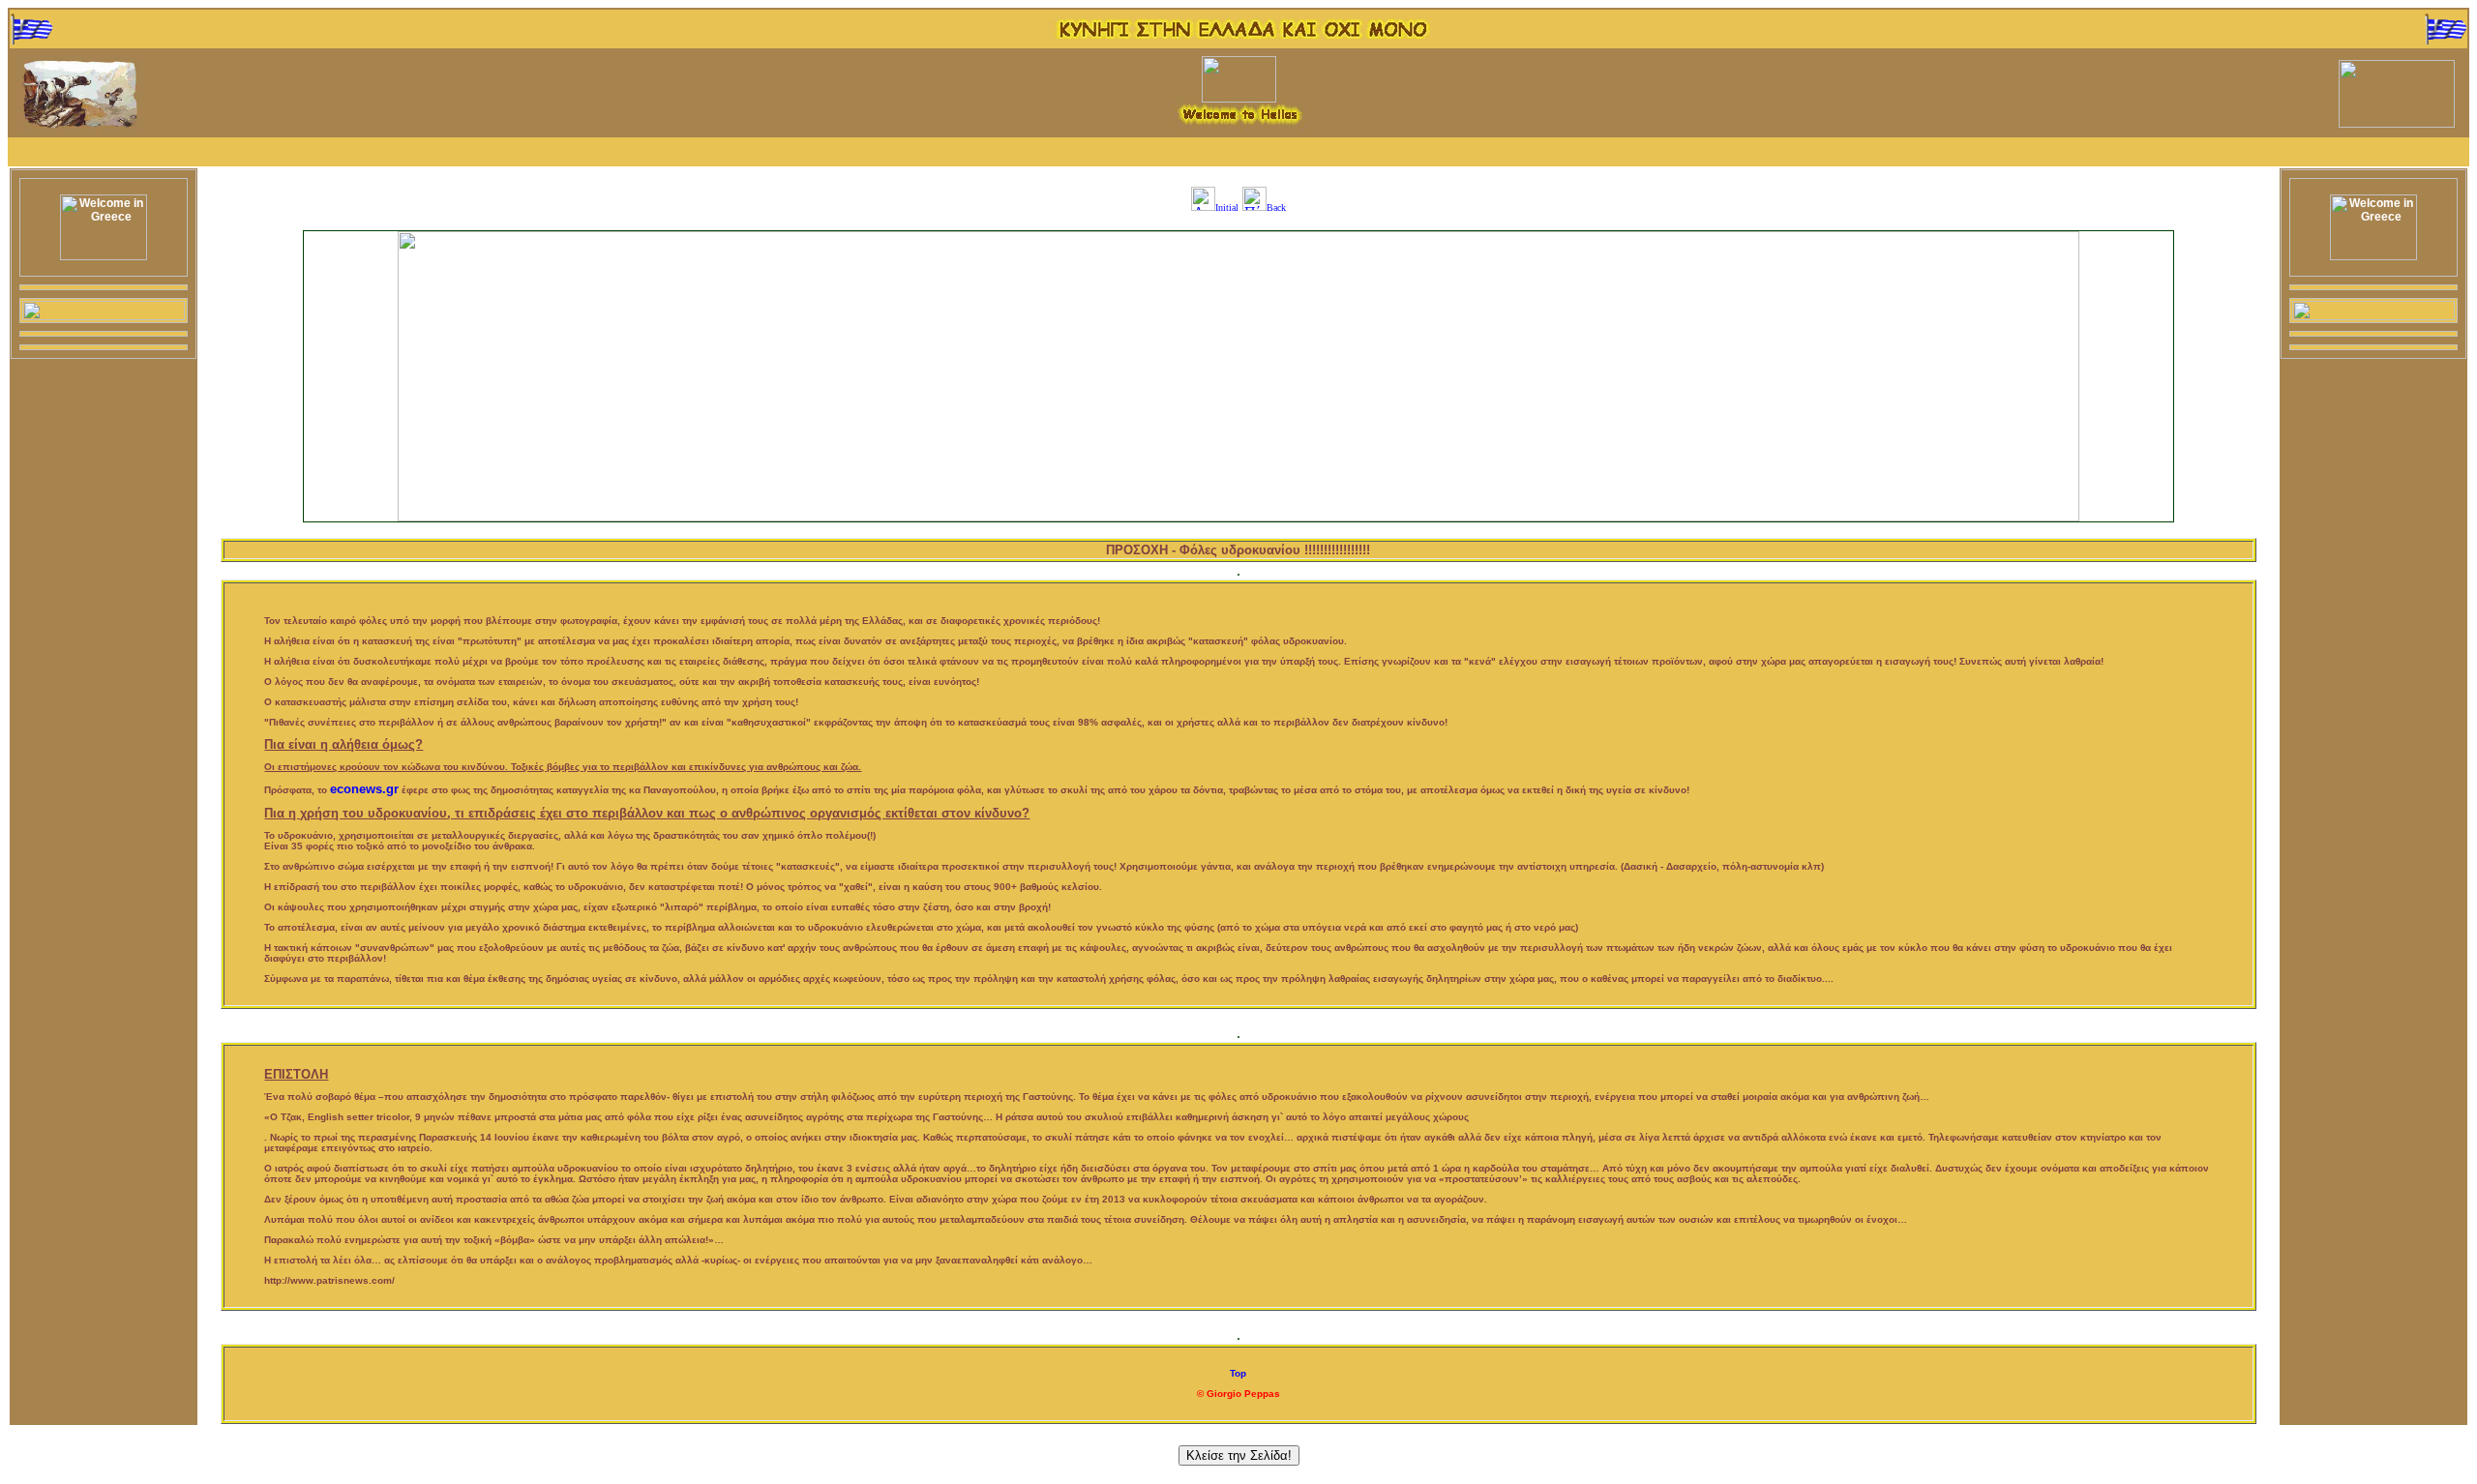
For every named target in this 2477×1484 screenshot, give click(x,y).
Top (1238, 1373)
